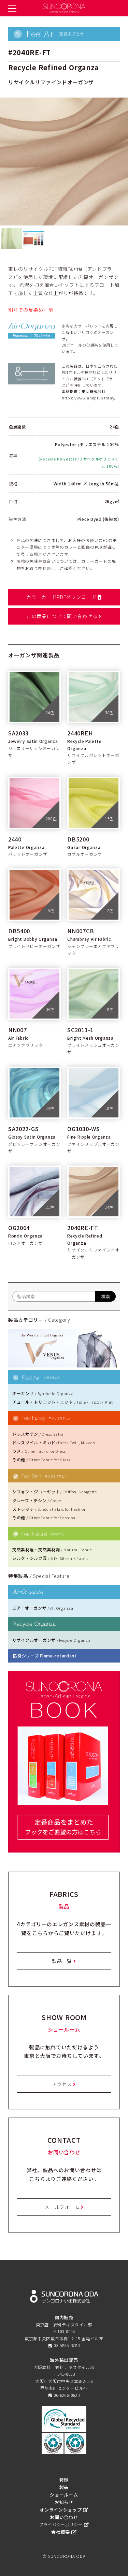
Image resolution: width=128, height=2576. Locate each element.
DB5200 (78, 839)
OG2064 (19, 1228)
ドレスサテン (38, 1434)
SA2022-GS (23, 1129)
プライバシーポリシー (62, 2524)
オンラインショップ (61, 2510)
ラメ (39, 1451)
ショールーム (64, 2495)
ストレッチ (49, 1509)
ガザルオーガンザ (85, 854)
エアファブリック (26, 1045)
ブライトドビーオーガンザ (34, 946)
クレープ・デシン (37, 1500)
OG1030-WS (83, 1129)
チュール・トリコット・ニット (63, 1402)
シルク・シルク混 (50, 1558)
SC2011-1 (80, 1030)
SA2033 (18, 733)
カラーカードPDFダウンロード (62, 597)
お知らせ (64, 2502)
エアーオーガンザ (43, 1608)
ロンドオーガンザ (26, 1243)
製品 (64, 2487)
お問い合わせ (64, 2517)
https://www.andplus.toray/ (89, 398)
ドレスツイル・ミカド (54, 1442)
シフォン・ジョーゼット (55, 1491)
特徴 (64, 2480)
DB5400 (19, 931)
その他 (41, 1459)
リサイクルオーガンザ (52, 1640)
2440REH (80, 733)
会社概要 (61, 2532)
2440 (15, 839)
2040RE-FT (83, 1228)
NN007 (18, 1030)
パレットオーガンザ (28, 854)
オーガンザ (43, 1393)
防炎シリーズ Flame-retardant (45, 1656)
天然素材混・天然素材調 (52, 1549)
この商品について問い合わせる (63, 616)
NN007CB (81, 931)
